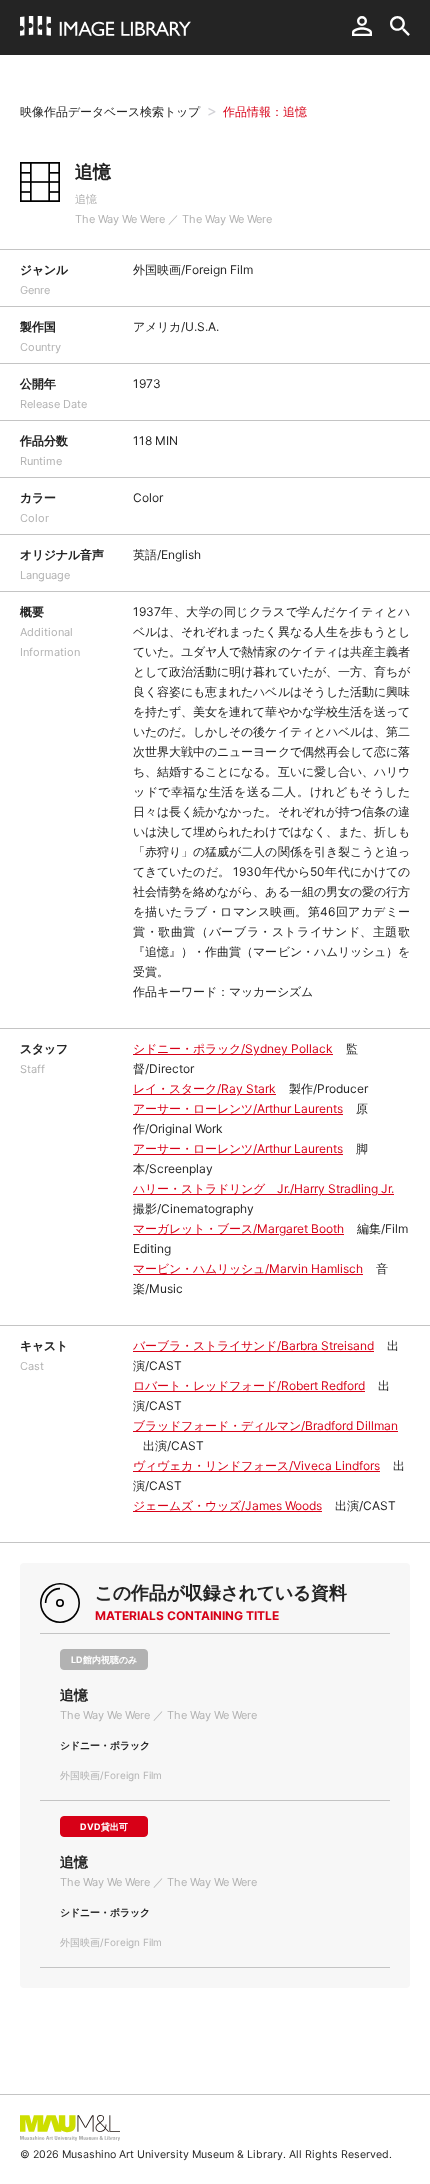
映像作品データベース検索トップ (110, 111)
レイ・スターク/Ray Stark (204, 1088)
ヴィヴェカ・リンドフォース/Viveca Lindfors (256, 1465)
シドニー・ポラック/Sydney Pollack (233, 1048)
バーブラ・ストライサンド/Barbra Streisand (253, 1345)
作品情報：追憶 (265, 111)
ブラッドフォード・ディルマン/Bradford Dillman (265, 1425)
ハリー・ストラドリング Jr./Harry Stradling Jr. (263, 1188)
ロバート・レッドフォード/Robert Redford (249, 1385)
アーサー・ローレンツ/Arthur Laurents (238, 1108)
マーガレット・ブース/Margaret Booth (238, 1228)
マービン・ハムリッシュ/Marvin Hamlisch (248, 1268)
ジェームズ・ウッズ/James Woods (227, 1505)
